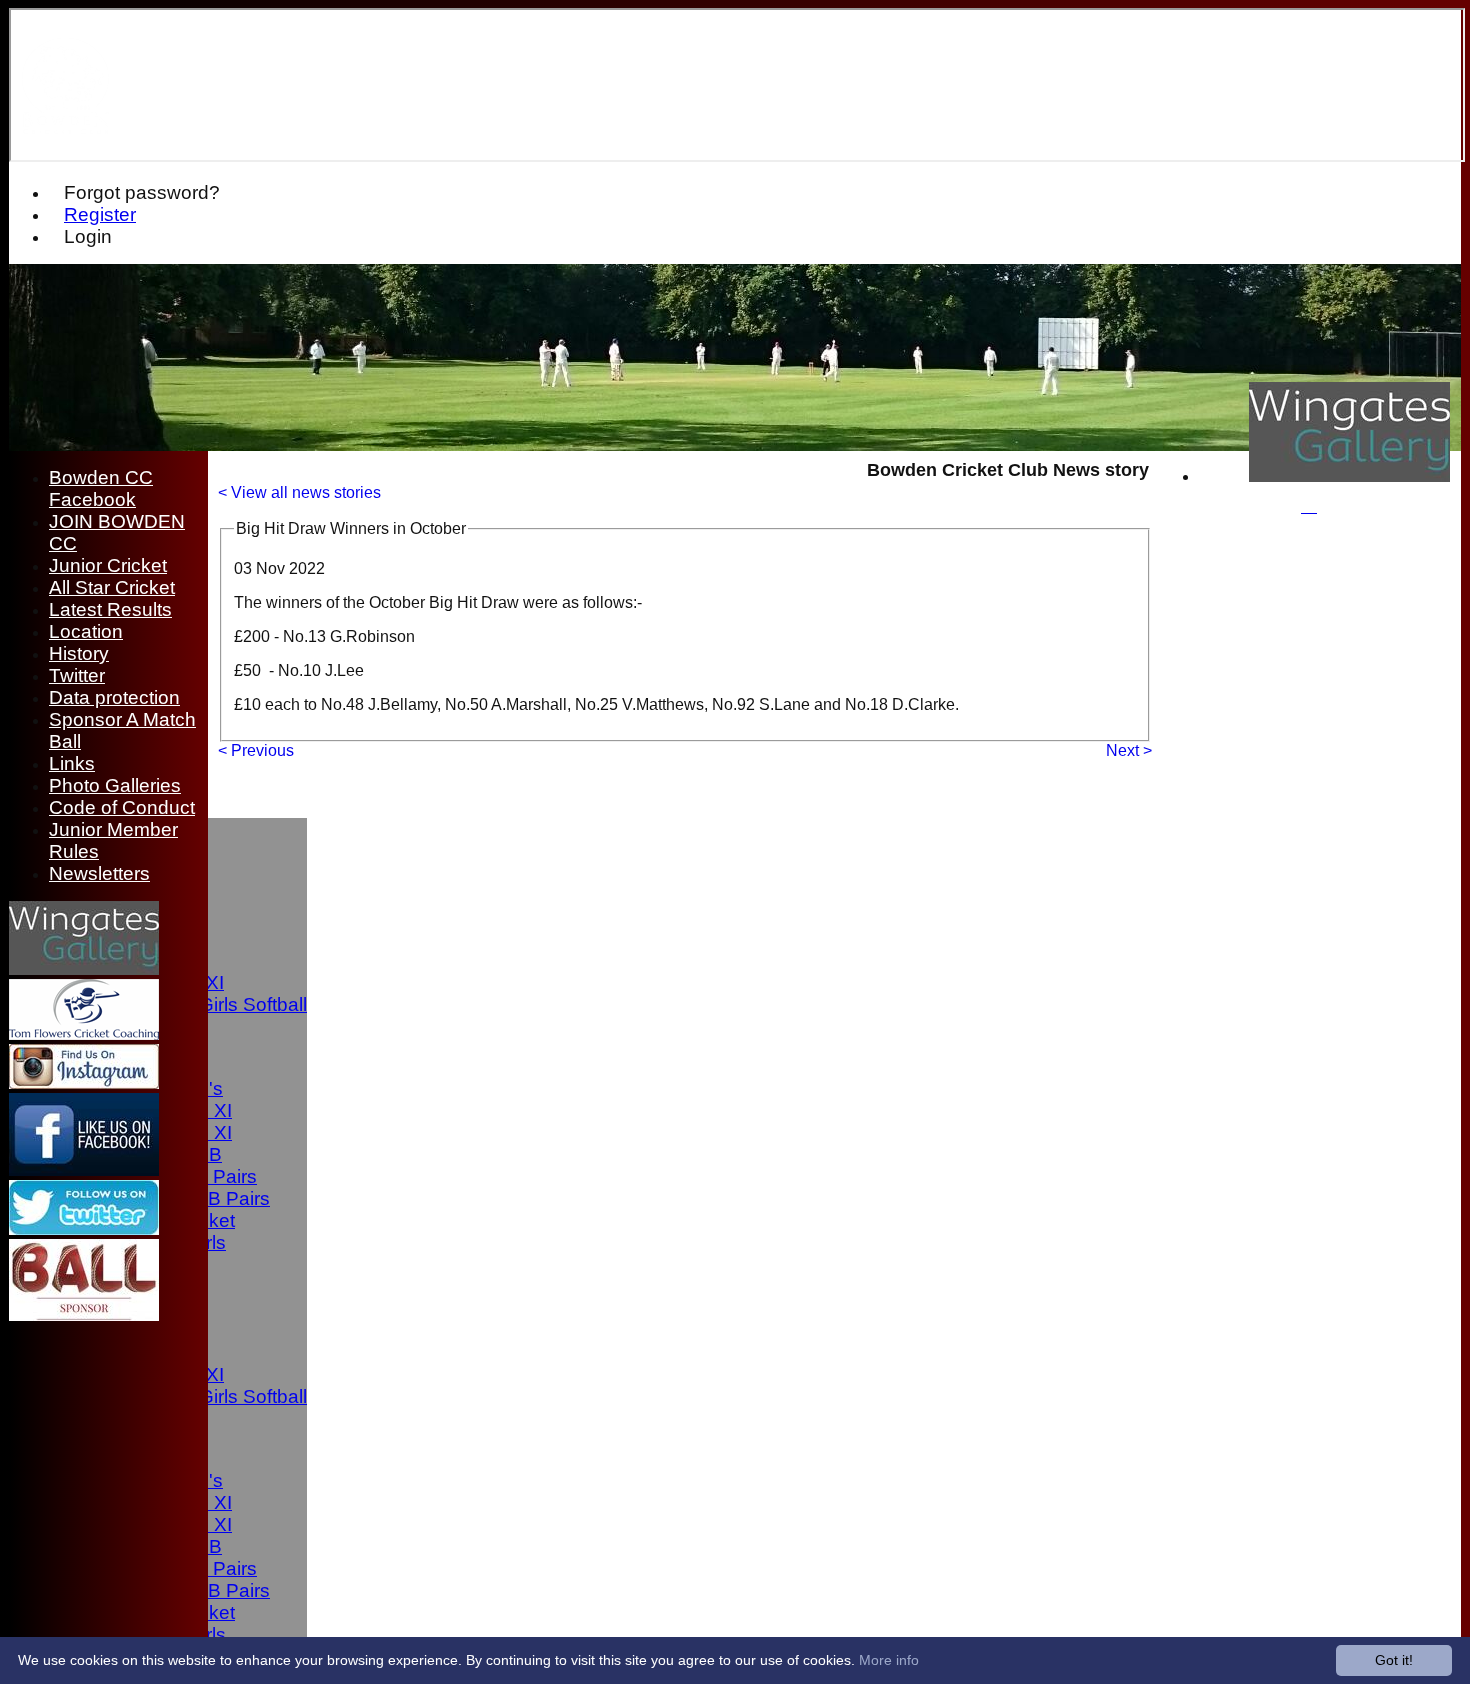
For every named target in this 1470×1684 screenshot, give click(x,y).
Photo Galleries (115, 785)
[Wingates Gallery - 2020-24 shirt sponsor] (1349, 476)
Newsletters (99, 873)
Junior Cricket (108, 565)
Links (72, 763)
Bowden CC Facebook (101, 488)
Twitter (77, 675)
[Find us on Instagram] (84, 1083)
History (79, 653)
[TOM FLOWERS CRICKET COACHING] (84, 1034)
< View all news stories (299, 492)
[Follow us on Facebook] (84, 1170)
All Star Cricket (112, 587)
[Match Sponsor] (84, 1315)
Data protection (114, 697)
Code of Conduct (122, 807)
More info (889, 1660)
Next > (1129, 750)
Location (86, 631)
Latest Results (110, 609)
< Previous (256, 750)
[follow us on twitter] (84, 1229)
